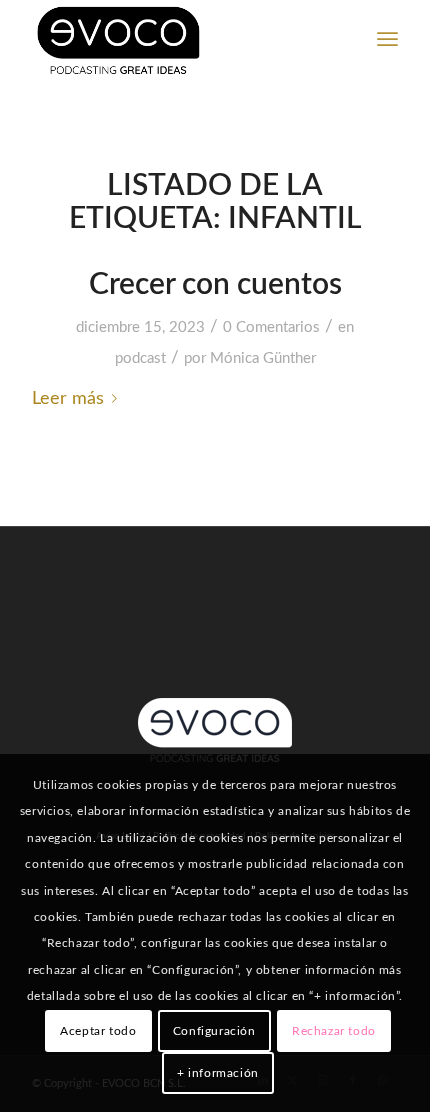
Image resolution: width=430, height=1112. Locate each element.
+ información (218, 1073)
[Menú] (387, 40)
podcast (140, 358)
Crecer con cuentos (215, 285)
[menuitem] (387, 40)
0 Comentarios (271, 327)
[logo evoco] (178, 40)
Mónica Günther (263, 358)
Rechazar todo (334, 1031)
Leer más (68, 398)
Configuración (214, 1031)
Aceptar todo (98, 1031)
